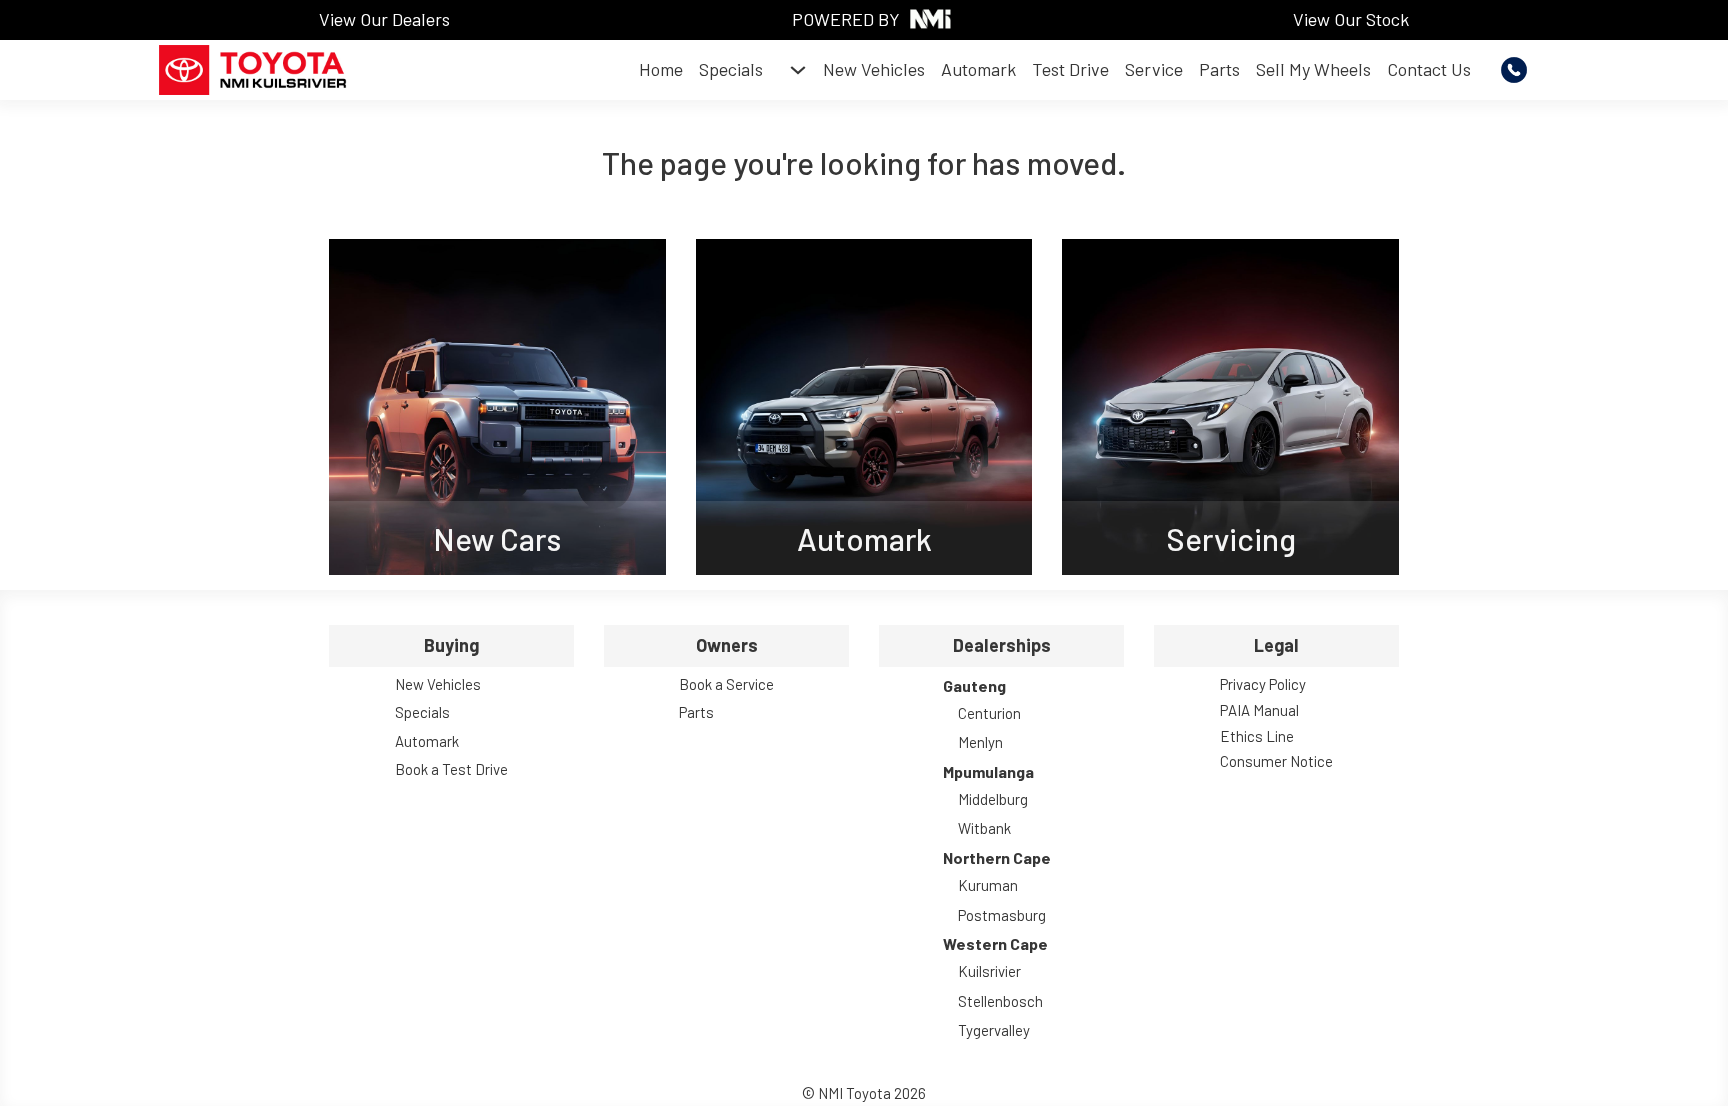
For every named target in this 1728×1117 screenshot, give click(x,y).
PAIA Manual (1259, 710)
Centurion (989, 713)
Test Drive (1070, 69)
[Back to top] (1658, 1057)
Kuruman (988, 885)
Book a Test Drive (451, 769)
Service (1154, 69)
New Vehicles (874, 69)
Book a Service (726, 684)
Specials (731, 69)
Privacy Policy (1263, 684)
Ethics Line (1257, 736)
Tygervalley (994, 1030)
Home (661, 69)
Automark (978, 69)
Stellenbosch (1000, 1001)
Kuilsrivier (989, 971)
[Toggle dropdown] (798, 70)
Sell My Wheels (1313, 69)
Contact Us (1429, 69)
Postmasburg (1002, 915)
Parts (1219, 69)
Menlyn (980, 742)
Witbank (984, 828)
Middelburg (993, 799)
